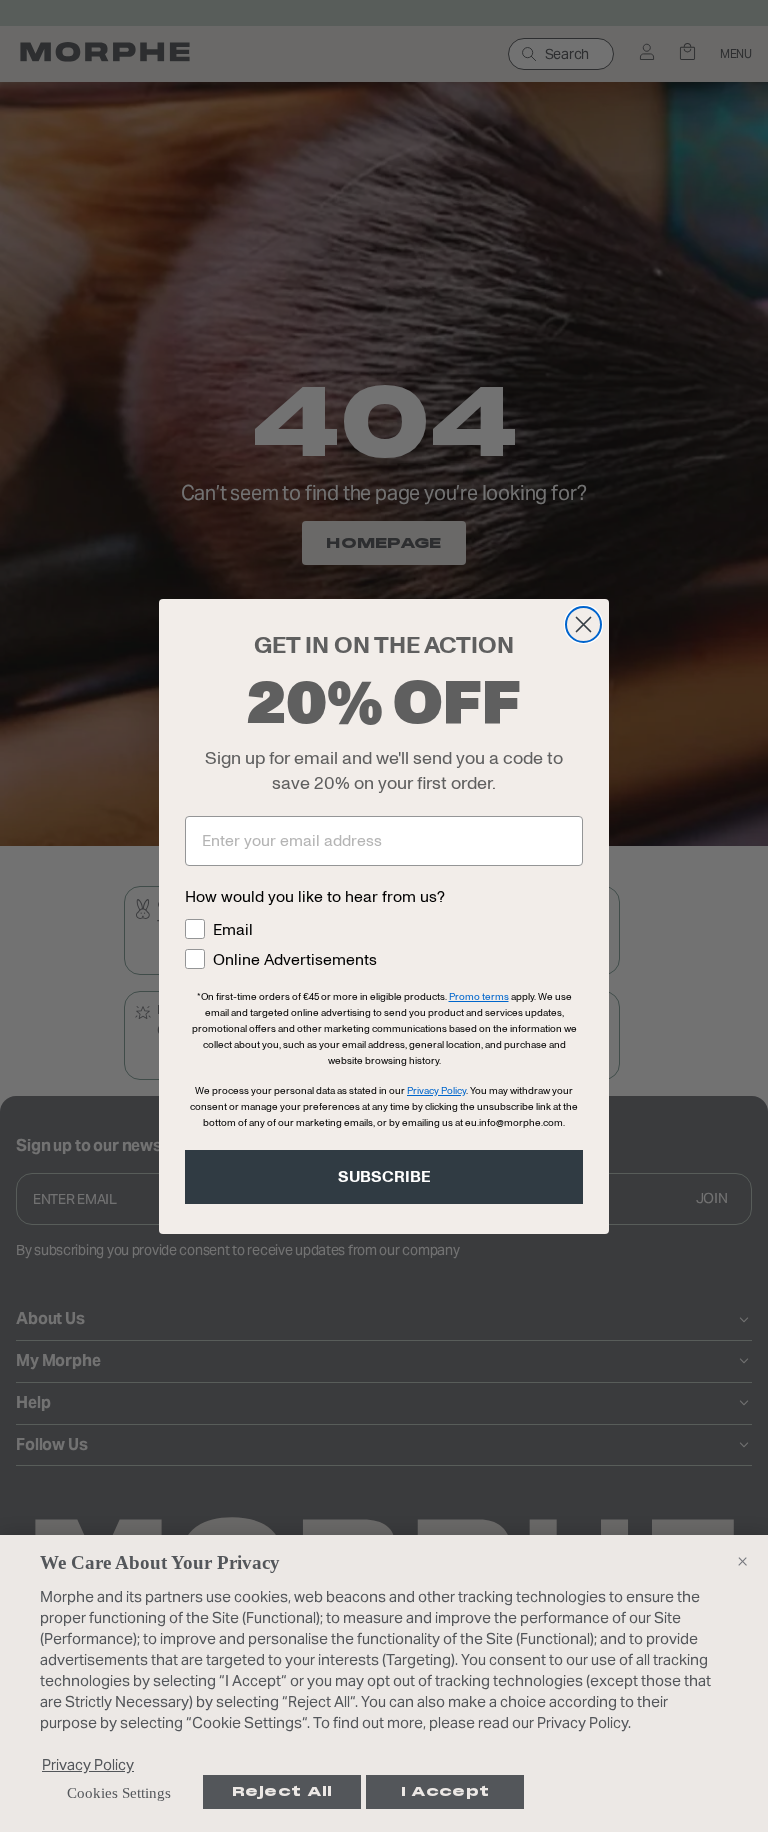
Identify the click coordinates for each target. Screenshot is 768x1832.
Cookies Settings (119, 1793)
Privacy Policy (88, 1764)
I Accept (445, 1791)
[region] (384, 1683)
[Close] (742, 1561)
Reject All (282, 1791)
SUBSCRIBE (384, 1177)
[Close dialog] (583, 624)
